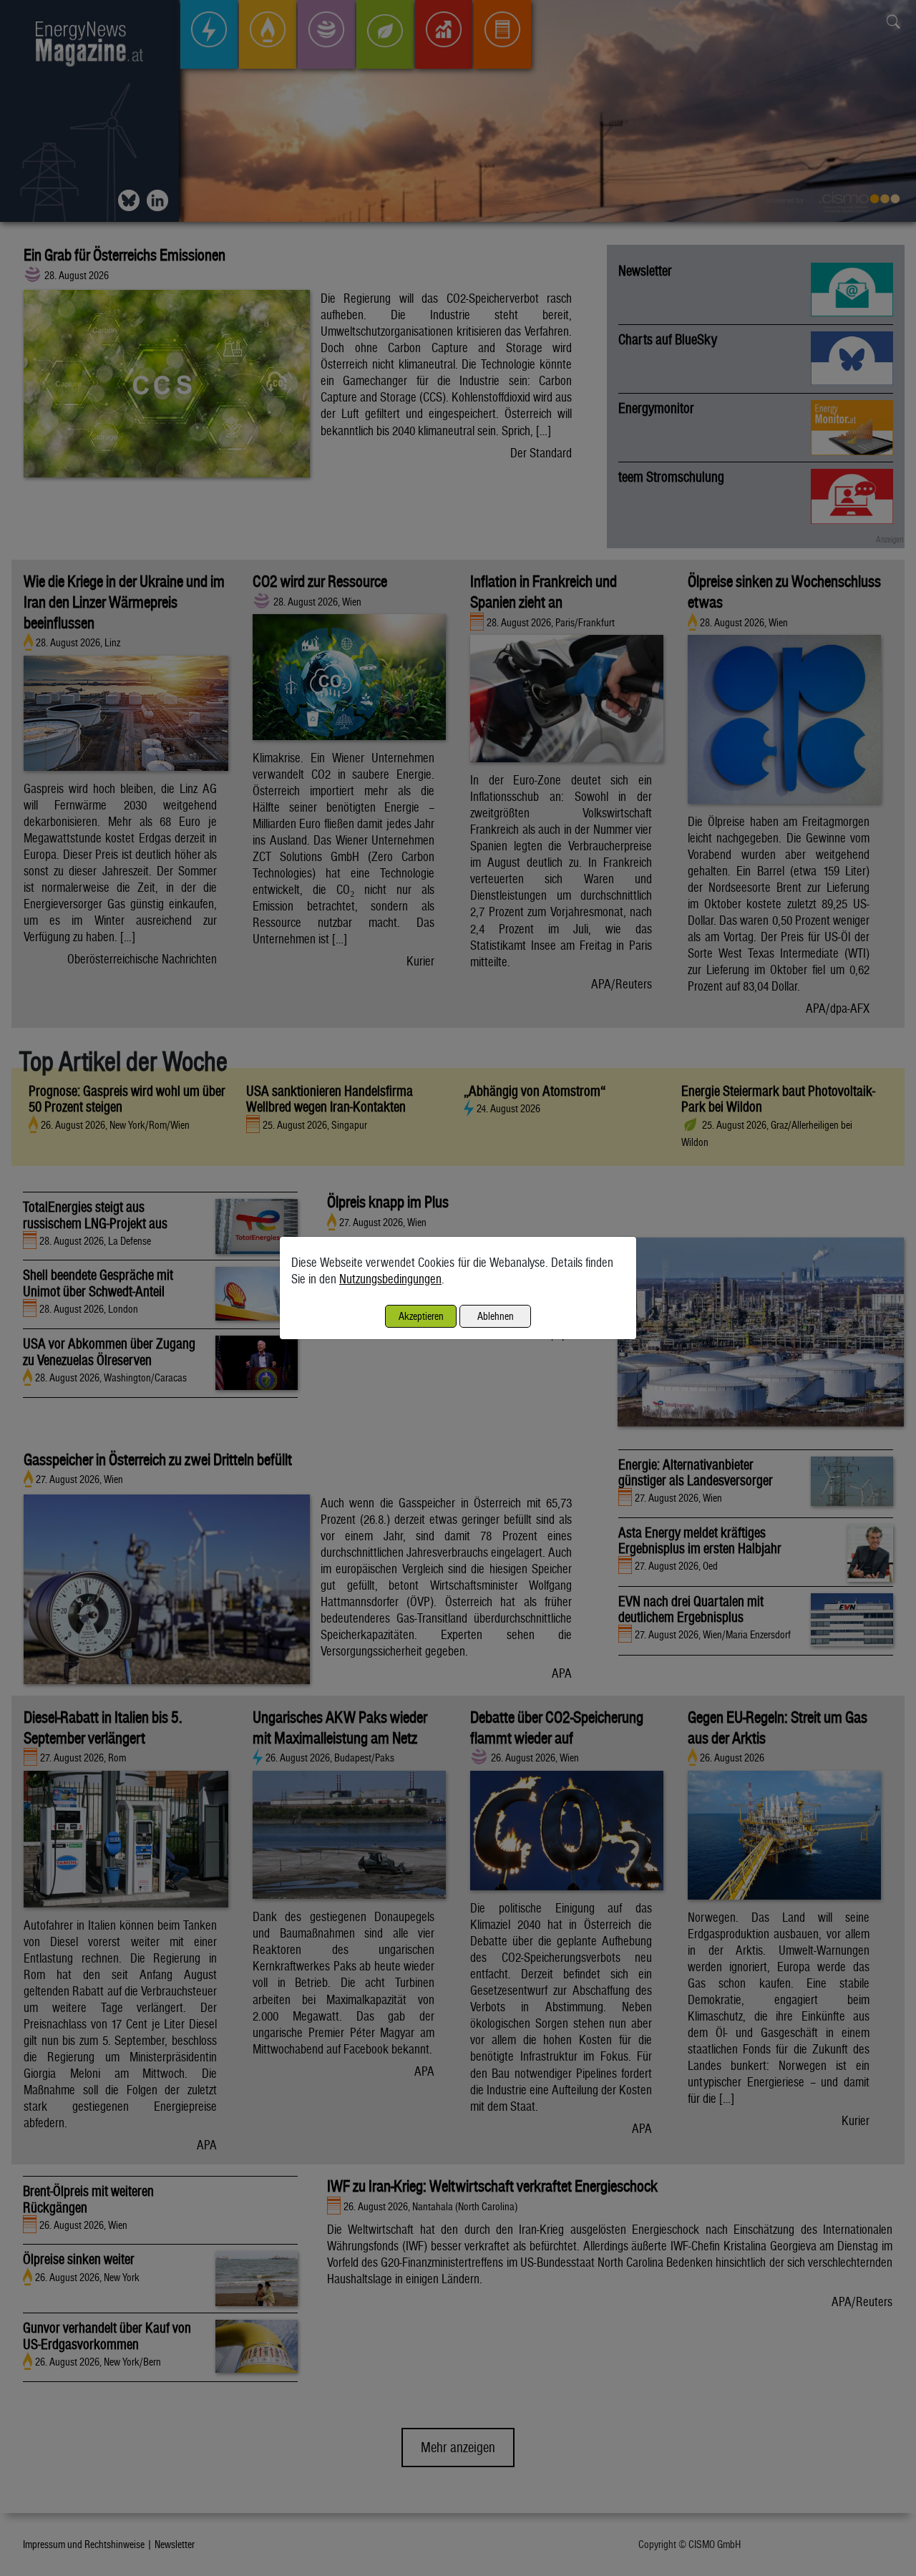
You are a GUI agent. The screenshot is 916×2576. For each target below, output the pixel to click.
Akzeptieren (421, 1316)
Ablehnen (496, 1316)
